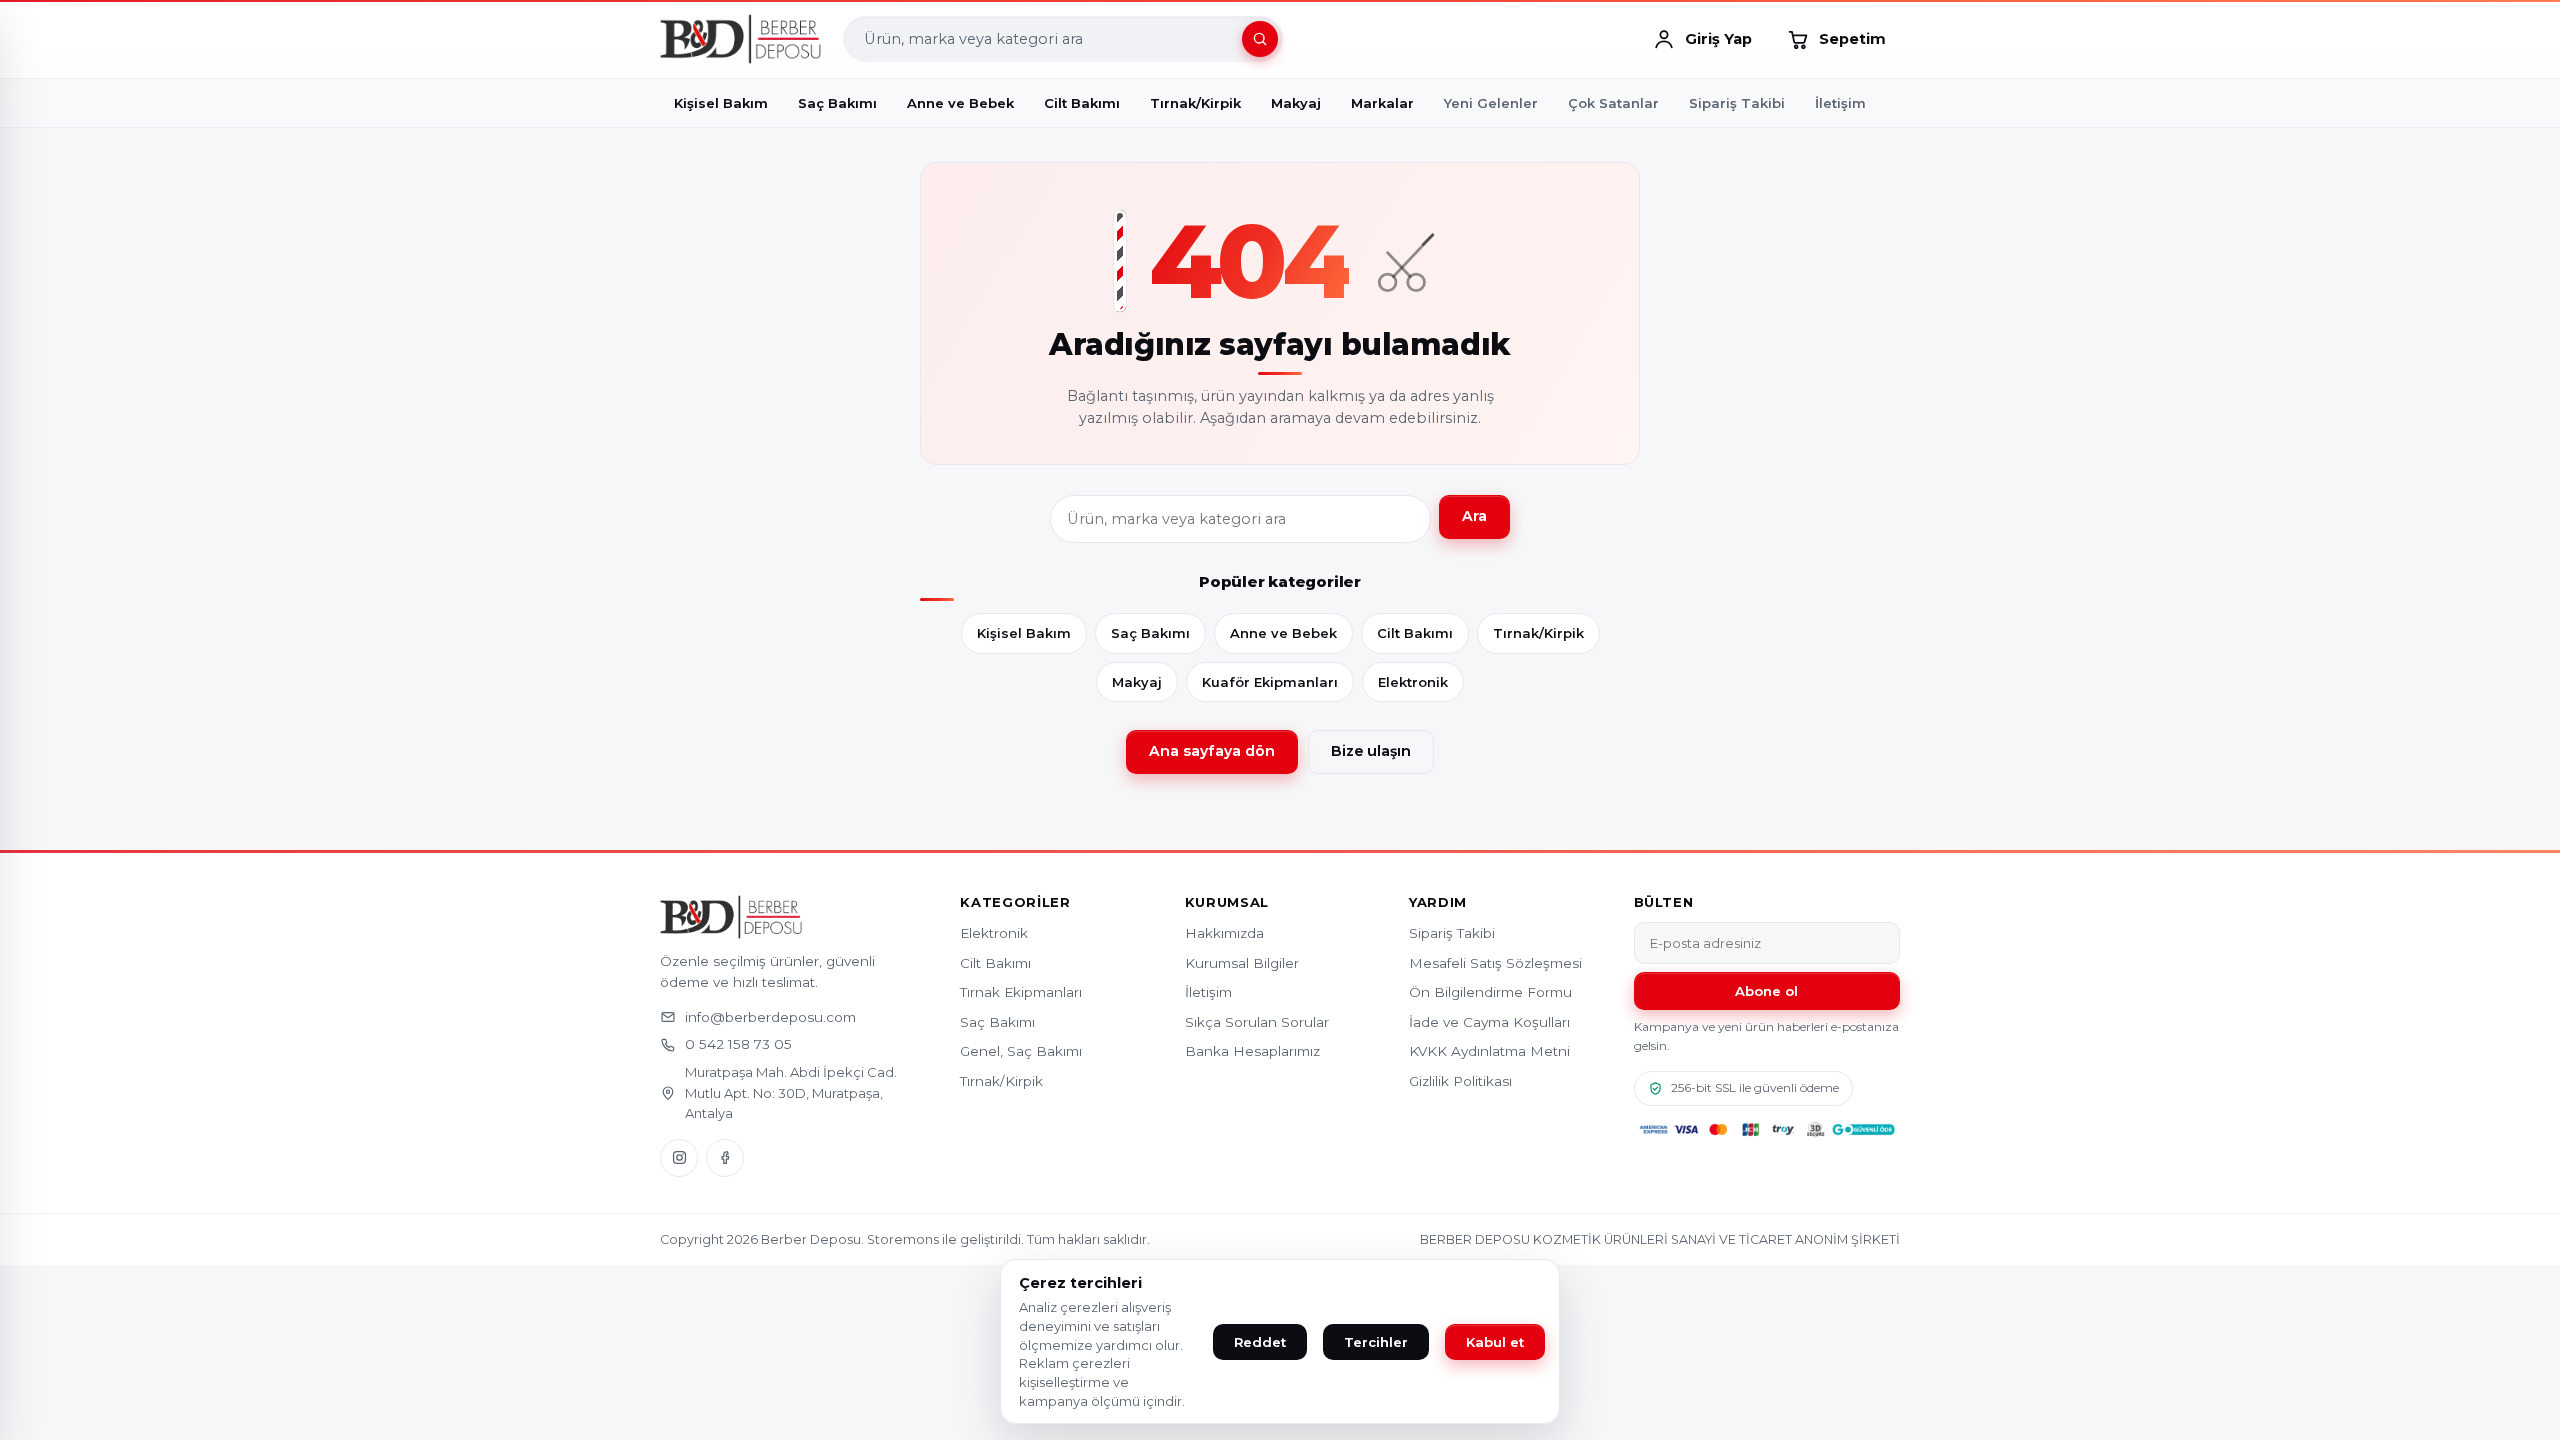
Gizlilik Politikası (1460, 1081)
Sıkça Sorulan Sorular (1257, 1022)
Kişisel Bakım (1024, 633)
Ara (1474, 516)
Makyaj (1137, 682)
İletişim (1840, 103)
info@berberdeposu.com (770, 1017)
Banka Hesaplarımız (1252, 1051)
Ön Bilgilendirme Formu (1490, 992)
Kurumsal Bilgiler (1242, 963)
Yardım (1438, 902)
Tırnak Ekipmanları (1021, 992)
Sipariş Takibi (1737, 103)
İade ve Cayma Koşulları (1489, 1022)
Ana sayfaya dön (1212, 751)
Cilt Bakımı (1415, 633)
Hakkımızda (1224, 933)
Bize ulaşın (1371, 751)
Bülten (1664, 902)
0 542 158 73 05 (738, 1044)
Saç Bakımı (1150, 633)
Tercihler (1376, 1342)
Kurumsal (1227, 902)
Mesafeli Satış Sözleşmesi (1495, 963)
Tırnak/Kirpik (1538, 633)
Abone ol (1766, 991)
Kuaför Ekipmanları (1270, 682)
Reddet (1260, 1342)
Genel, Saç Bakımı (1021, 1051)
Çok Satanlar (1613, 103)
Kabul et (1495, 1342)
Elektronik (1413, 682)
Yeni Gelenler (1491, 103)
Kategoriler (1015, 902)
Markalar (1382, 103)
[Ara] (1260, 39)
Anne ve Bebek (1283, 633)
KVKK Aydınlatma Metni (1489, 1051)
